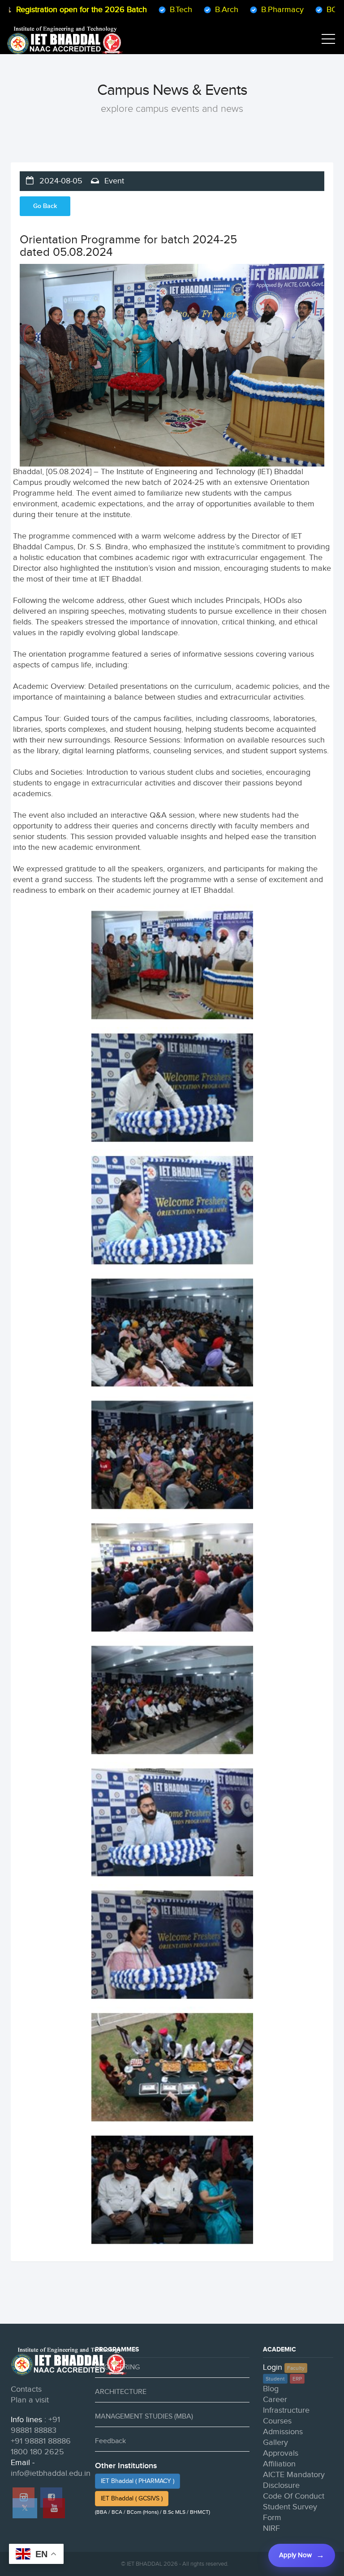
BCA (290, 10)
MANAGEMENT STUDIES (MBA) (144, 2417)
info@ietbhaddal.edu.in (51, 2473)
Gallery (275, 2442)
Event (113, 181)
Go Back (45, 206)
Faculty (296, 2368)
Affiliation (279, 2464)
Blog (271, 2389)
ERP (297, 2379)
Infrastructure (286, 2410)
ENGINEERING (117, 2367)
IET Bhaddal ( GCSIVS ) (132, 2499)
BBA (328, 10)
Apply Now (295, 2555)
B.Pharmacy (238, 10)
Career (275, 2400)
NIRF (271, 2528)
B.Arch (182, 10)
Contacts (26, 2389)
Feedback (110, 2441)
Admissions (283, 2432)
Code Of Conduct (294, 2496)
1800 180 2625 (37, 2452)
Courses (277, 2421)
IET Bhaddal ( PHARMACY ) (138, 2481)
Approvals (281, 2453)
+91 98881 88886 (41, 2441)
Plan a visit (30, 2400)
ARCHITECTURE (121, 2392)
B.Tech (136, 10)
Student (275, 2379)
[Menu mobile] (328, 41)
